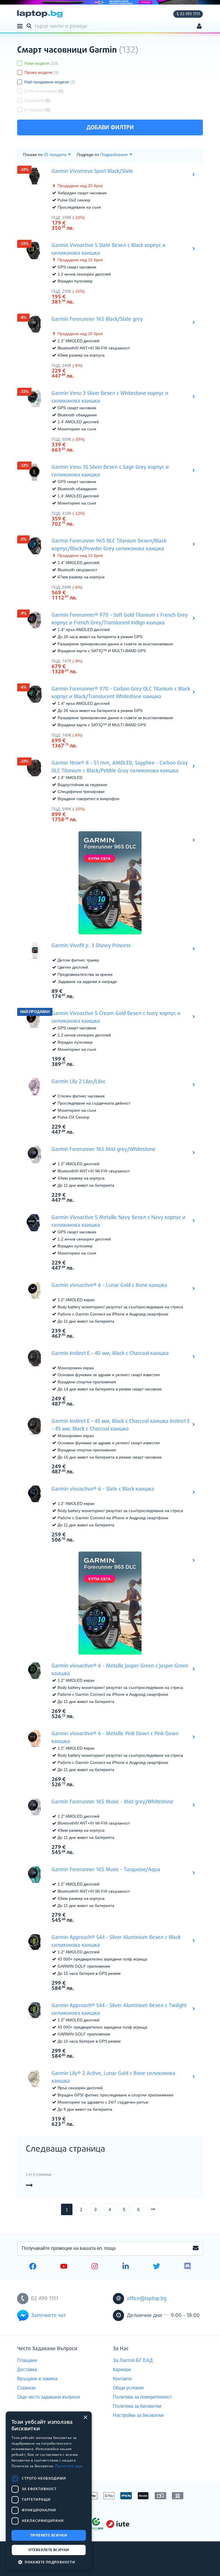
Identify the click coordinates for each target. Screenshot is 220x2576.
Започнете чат (49, 2316)
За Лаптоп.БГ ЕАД (133, 2360)
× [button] (85, 2418)
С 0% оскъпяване (44, 91)
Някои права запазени (37, 2561)
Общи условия (128, 2388)
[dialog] (49, 2491)
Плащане (27, 2360)
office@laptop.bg (147, 2299)
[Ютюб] (64, 2267)
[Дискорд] (187, 2267)
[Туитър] (157, 2267)
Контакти (122, 2379)
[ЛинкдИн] (126, 2267)
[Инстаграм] (95, 2267)
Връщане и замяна (37, 2379)
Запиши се (196, 2248)
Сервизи (26, 2388)
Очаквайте (37, 100)
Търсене (30, 25)
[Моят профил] (199, 27)
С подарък (37, 110)
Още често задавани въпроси (49, 2397)
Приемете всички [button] (49, 2535)
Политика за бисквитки (137, 2406)
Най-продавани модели (50, 82)
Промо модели (42, 72)
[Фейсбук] (33, 2267)
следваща (159, 2209)
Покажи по (33, 155)
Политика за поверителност (142, 2397)
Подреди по (88, 155)
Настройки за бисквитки (138, 2415)
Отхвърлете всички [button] (49, 2550)
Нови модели (41, 63)
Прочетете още (69, 2466)
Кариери (122, 2370)
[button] (49, 2562)
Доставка (27, 2370)
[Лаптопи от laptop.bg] (40, 14)
